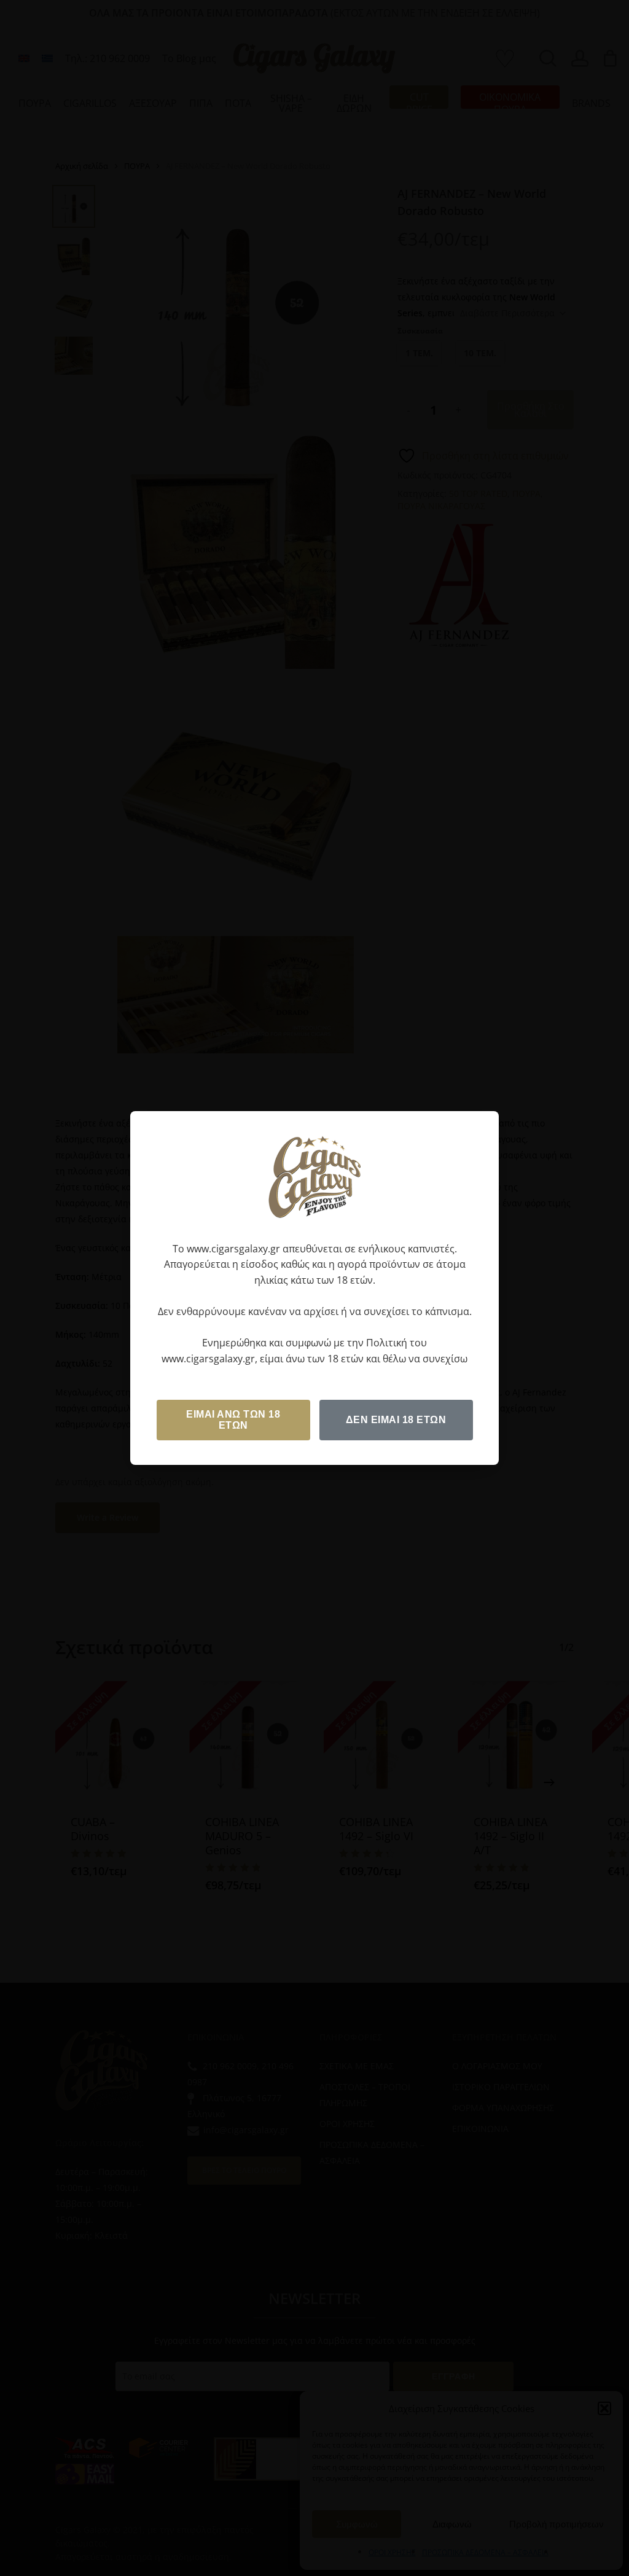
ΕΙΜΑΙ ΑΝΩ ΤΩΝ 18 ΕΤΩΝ (233, 1420)
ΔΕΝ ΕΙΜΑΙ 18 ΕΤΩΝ (396, 1420)
